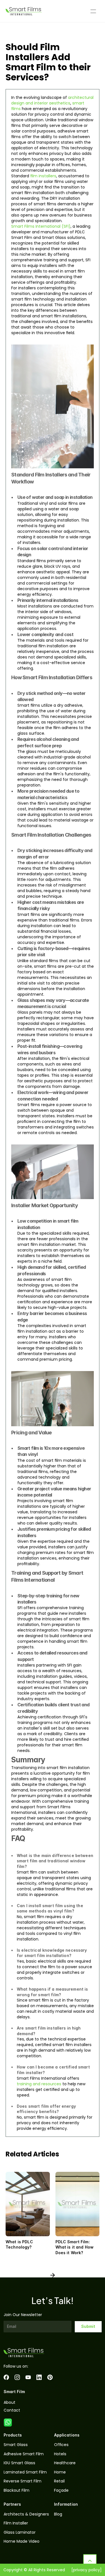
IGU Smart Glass (19, 2463)
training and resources (39, 2084)
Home (60, 2472)
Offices (61, 2445)
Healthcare (65, 2463)
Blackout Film (17, 2490)
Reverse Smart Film (23, 2481)
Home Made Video (22, 2541)
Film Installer (16, 2523)
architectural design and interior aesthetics (53, 100)
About (10, 2402)
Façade (61, 2490)
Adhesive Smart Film (24, 2454)
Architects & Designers (26, 2514)
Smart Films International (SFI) (41, 226)
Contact (12, 2410)
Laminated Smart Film (25, 2472)
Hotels (60, 2454)
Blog (58, 2514)
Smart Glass (16, 2445)
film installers (43, 176)
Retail (59, 2481)
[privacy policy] (87, 2570)
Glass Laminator (20, 2532)
